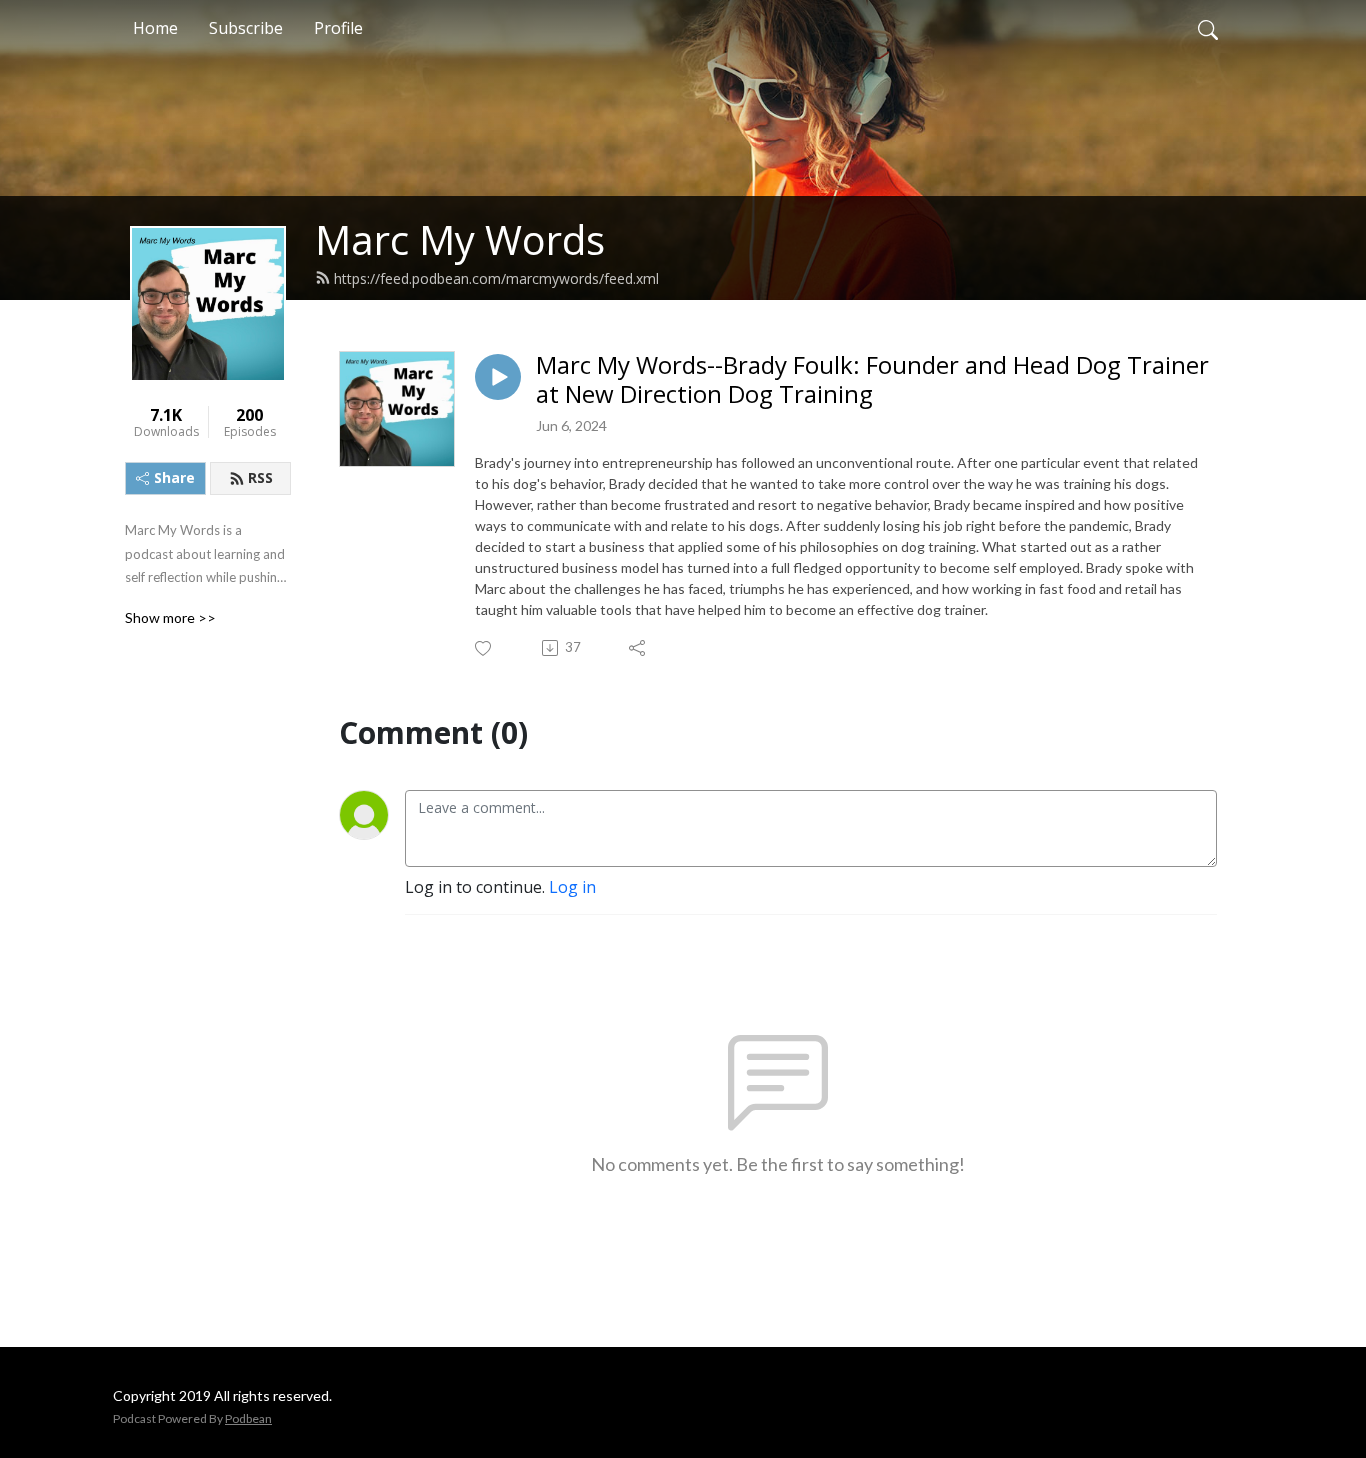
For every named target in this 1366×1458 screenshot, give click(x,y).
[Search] (1208, 28)
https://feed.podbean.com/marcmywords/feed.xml (496, 278)
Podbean (248, 1418)
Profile (338, 28)
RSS (260, 477)
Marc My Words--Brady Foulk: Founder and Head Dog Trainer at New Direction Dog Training (872, 380)
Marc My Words (460, 239)
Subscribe (246, 28)
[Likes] (484, 648)
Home (155, 28)
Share (174, 477)
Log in (572, 887)
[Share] (638, 648)
